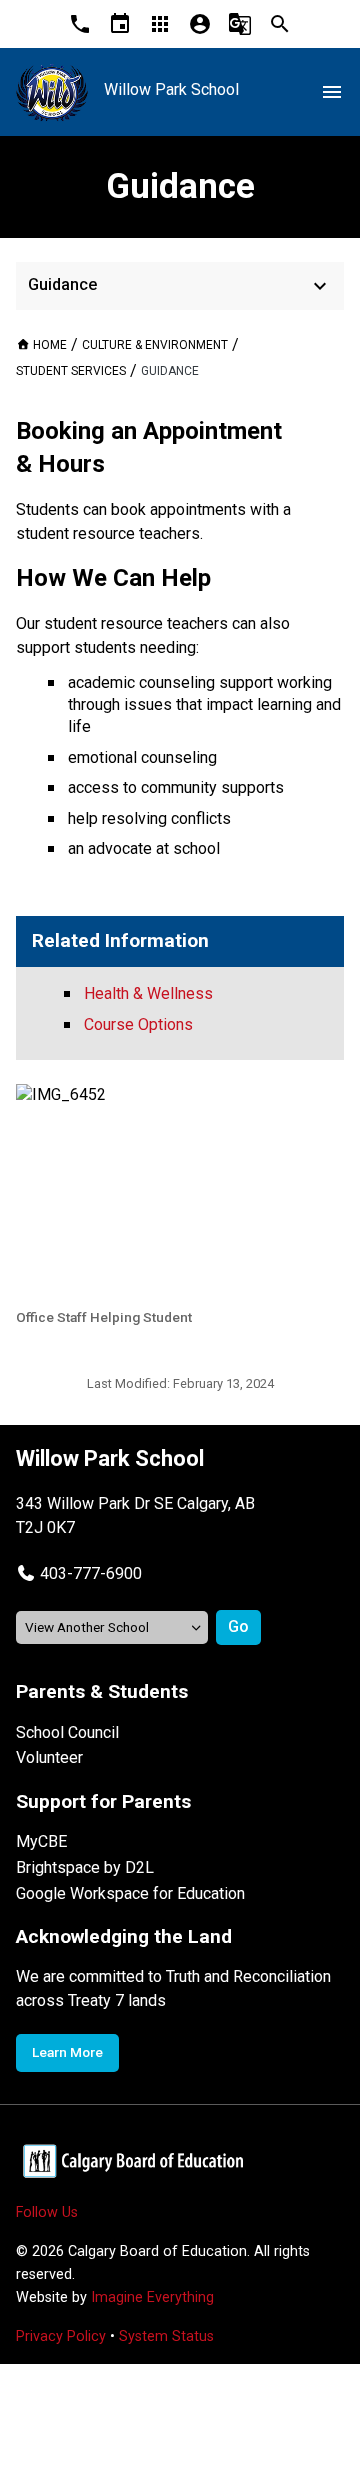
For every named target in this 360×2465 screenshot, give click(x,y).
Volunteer (49, 1757)
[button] (79, 1573)
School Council (67, 1732)
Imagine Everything (152, 2297)
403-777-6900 (91, 1573)
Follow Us (47, 2212)
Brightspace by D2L (85, 1867)
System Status (166, 2336)
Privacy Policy (61, 2336)
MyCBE (41, 1841)
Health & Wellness (148, 993)
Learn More (67, 2052)
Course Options (138, 1024)
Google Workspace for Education (130, 1893)
